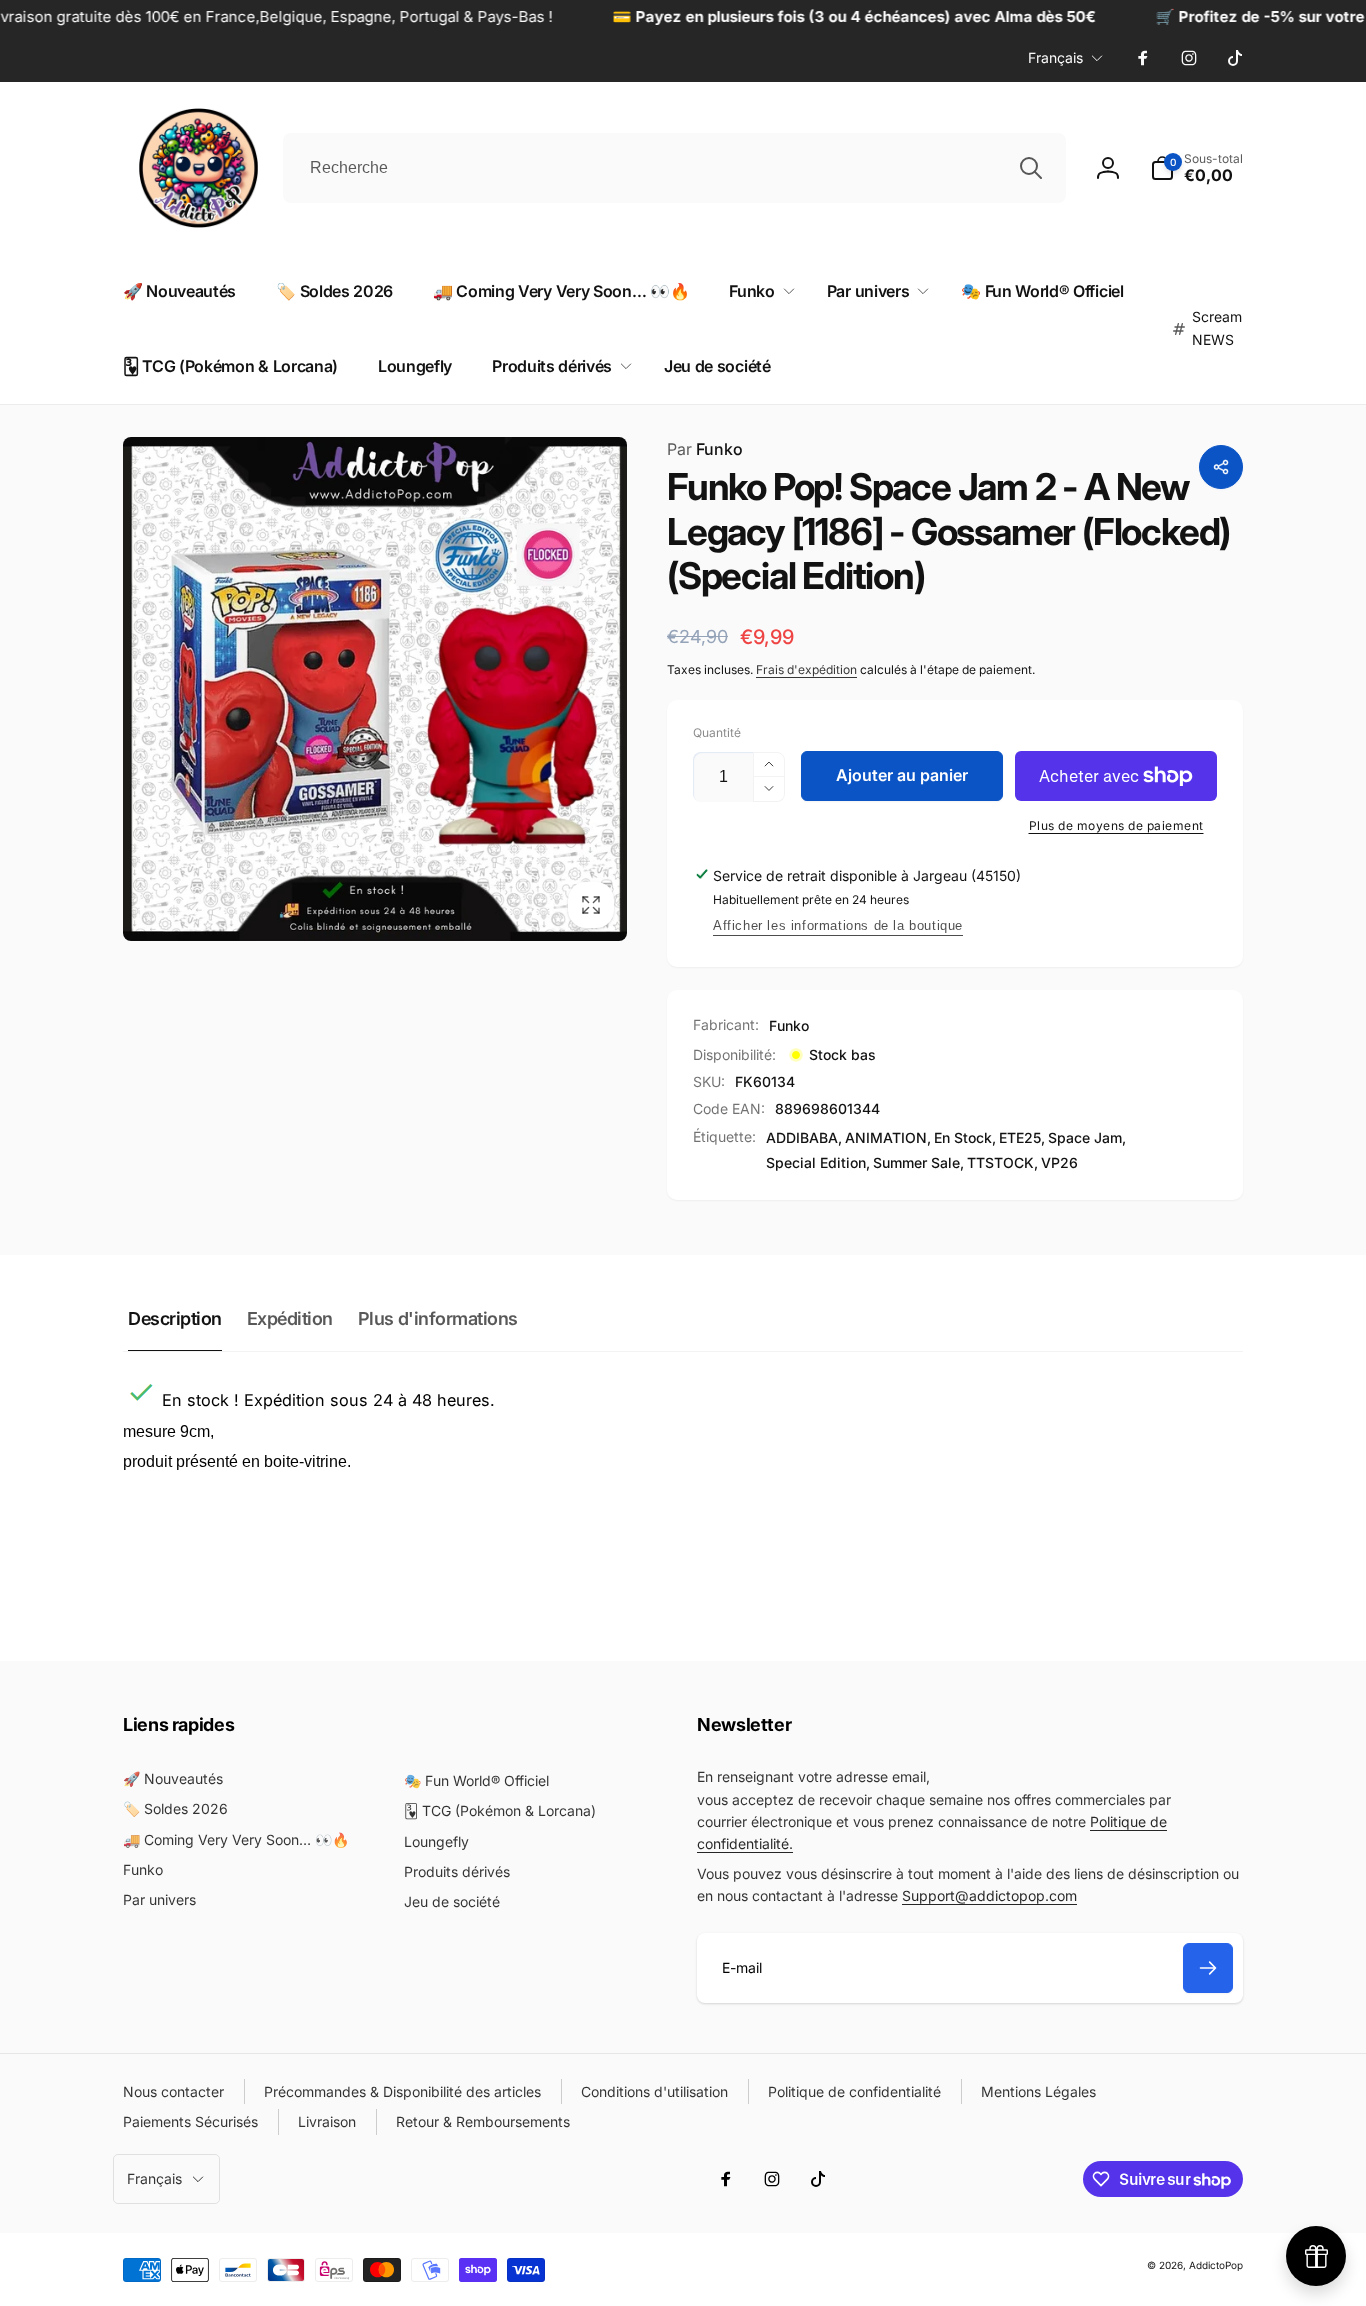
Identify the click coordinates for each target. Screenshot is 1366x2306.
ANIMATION (886, 1137)
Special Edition (816, 1162)
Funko (705, 449)
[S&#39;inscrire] (1208, 1968)
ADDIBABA (802, 1137)
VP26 (1059, 1162)
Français (1055, 57)
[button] (757, 291)
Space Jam (1085, 1137)
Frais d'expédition (806, 669)
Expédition (290, 1318)
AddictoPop (1216, 2265)
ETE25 (1020, 1137)
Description (175, 1318)
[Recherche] (1031, 168)
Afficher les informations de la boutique (838, 925)
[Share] (1221, 467)
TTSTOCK (1000, 1162)
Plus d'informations (438, 1318)
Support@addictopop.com (989, 1895)
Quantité (717, 732)
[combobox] (674, 168)
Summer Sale (916, 1162)
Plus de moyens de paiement (1116, 825)
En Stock (963, 1137)
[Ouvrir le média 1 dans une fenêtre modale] (375, 689)
